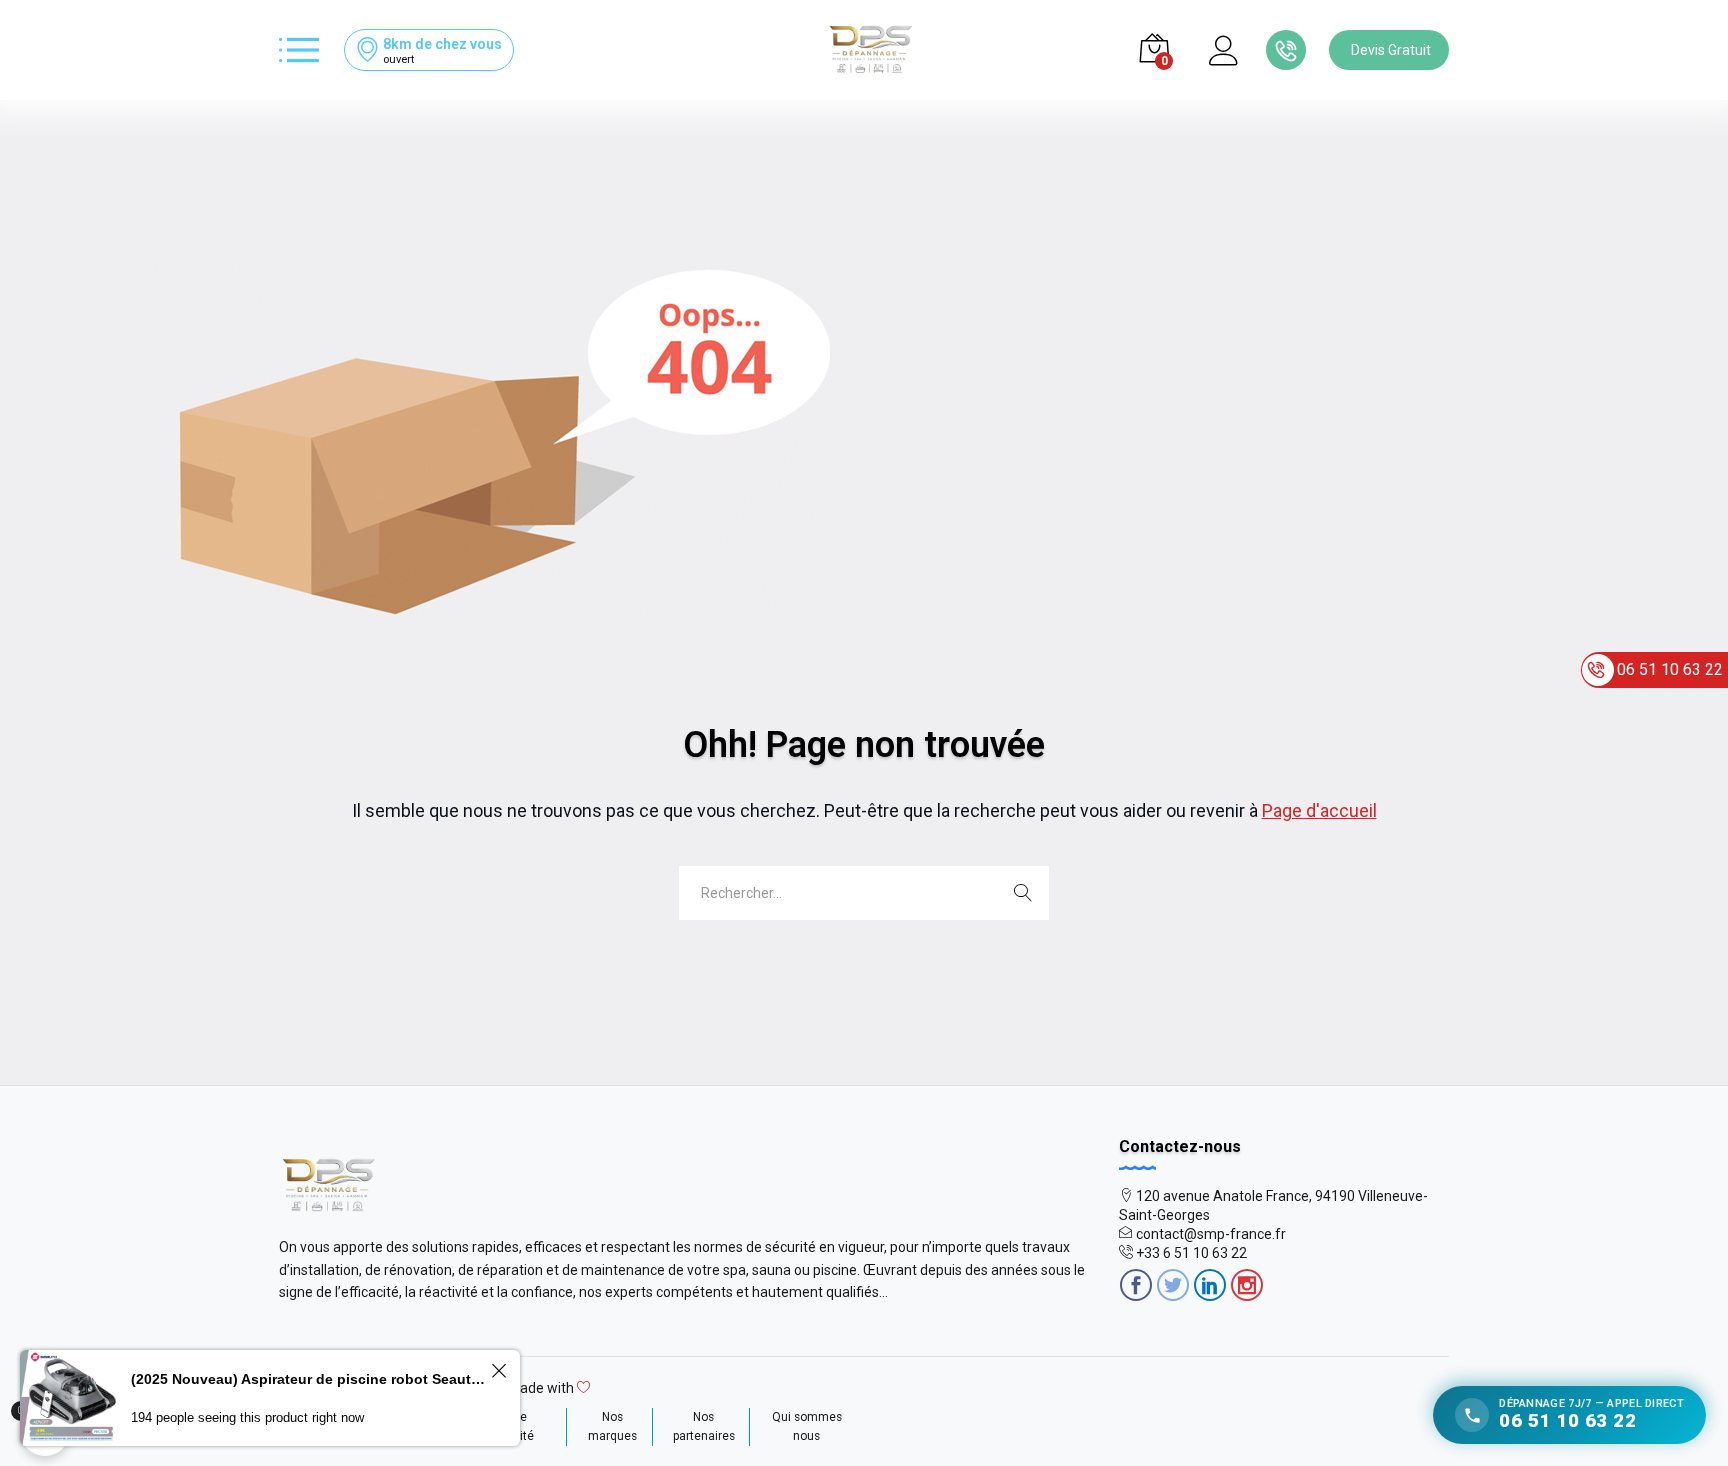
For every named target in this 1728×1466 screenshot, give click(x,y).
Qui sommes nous (807, 1426)
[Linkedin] (1210, 1287)
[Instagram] (1247, 1287)
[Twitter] (1173, 1287)
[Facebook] (1136, 1287)
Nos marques (612, 1426)
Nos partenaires (704, 1426)
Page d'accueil (1319, 810)
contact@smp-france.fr (1211, 1234)
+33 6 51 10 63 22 (1191, 1253)
